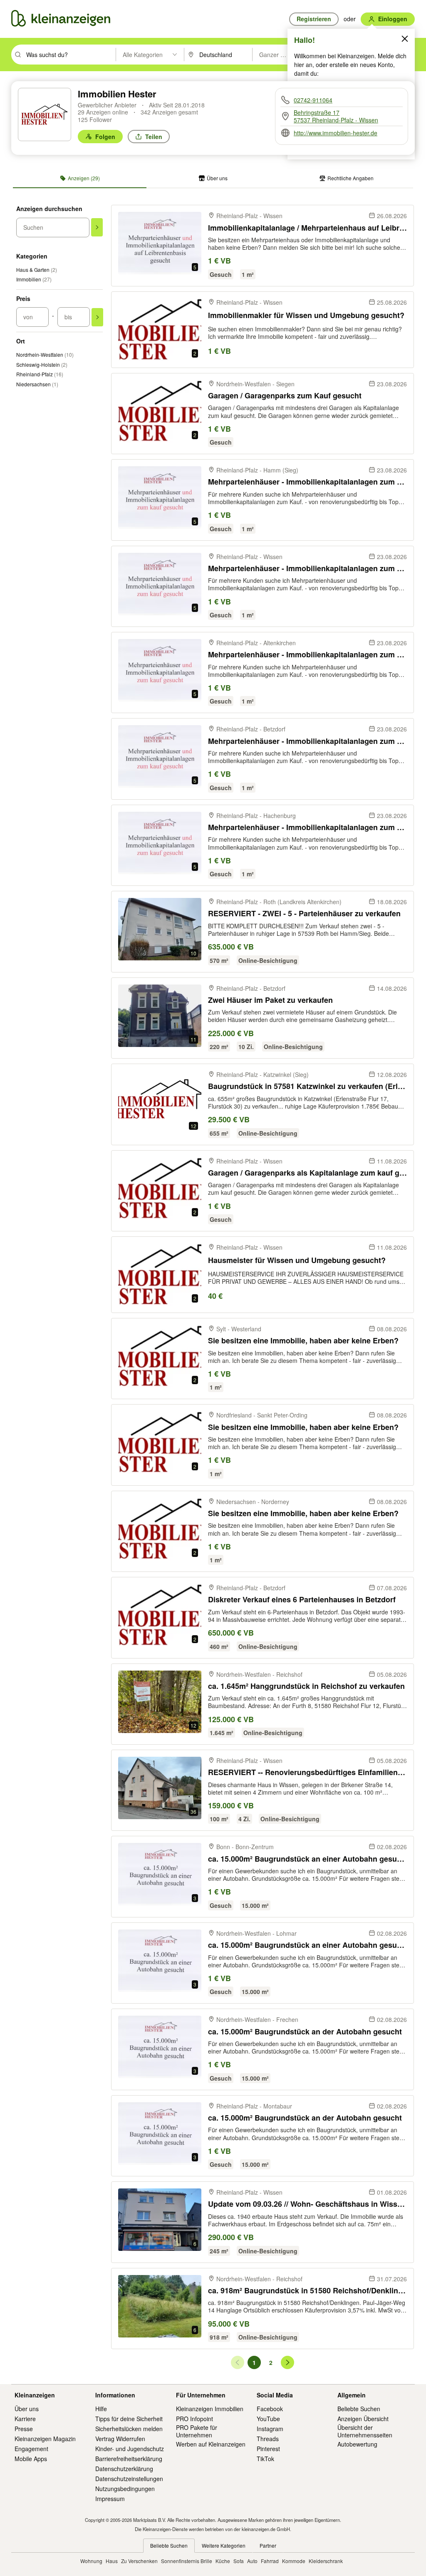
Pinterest (268, 2449)
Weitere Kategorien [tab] (224, 2545)
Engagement (31, 2449)
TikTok (265, 2459)
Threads (268, 2439)
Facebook (270, 2409)
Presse (24, 2429)
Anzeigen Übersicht (363, 2419)
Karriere (25, 2419)
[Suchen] (97, 227)
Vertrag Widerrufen (120, 2439)
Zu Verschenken (139, 2561)
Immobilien (34, 279)
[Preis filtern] (97, 317)
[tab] (80, 178)
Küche (223, 2561)
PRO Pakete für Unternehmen (197, 2431)
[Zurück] (238, 2362)
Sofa (239, 2561)
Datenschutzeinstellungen (129, 2479)
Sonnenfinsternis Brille (187, 2561)
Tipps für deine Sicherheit (129, 2419)
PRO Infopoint (194, 2419)
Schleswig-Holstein (42, 364)
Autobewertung (357, 2444)
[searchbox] (70, 55)
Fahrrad (270, 2561)
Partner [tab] (268, 2545)
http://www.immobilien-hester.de (336, 133)
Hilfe (101, 2409)
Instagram (270, 2429)
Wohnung (91, 2561)
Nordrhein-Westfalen (45, 354)
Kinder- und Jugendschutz (130, 2449)
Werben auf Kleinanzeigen (211, 2444)
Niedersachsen (37, 384)
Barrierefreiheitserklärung (129, 2459)
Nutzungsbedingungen (125, 2489)
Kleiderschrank (326, 2561)
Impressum (110, 2499)
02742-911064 (313, 100)
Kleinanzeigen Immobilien (210, 2409)
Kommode (294, 2561)
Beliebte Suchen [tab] (169, 2545)
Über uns (27, 2409)
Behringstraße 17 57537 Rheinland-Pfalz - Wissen (336, 116)
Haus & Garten (37, 270)
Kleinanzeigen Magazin (45, 2439)
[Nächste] (287, 2362)
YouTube (268, 2419)
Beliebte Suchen (359, 2409)
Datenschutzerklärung (124, 2469)
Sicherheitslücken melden (129, 2429)
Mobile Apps (31, 2459)
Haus (112, 2561)
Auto (252, 2561)
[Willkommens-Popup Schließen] (405, 39)
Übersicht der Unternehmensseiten (365, 2431)
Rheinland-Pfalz (40, 374)
